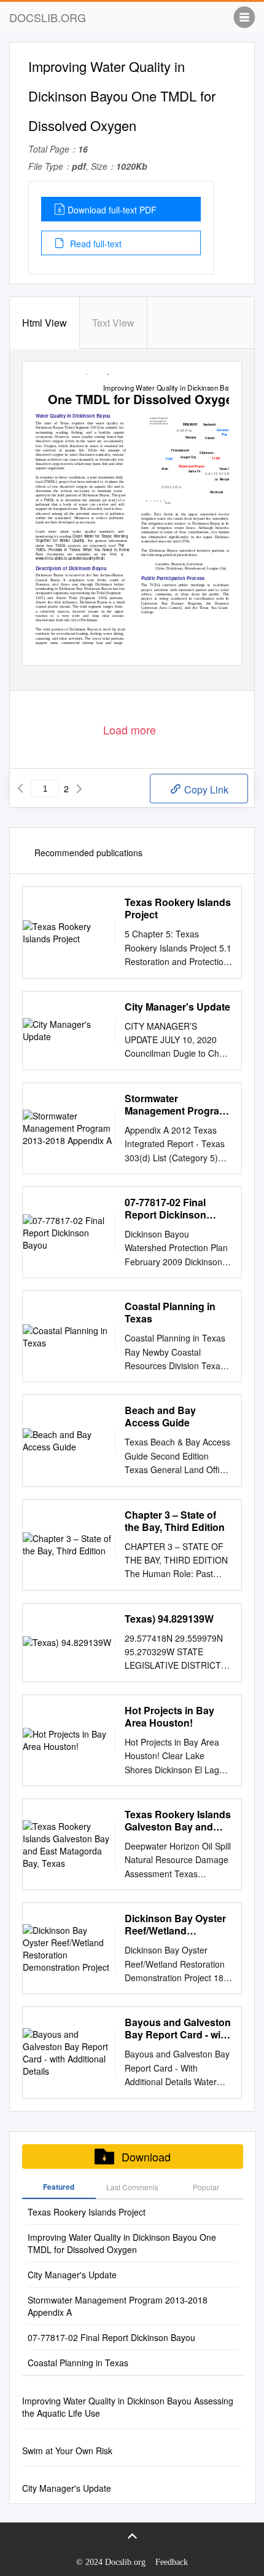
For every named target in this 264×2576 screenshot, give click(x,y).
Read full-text (95, 244)
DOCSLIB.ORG (48, 17)
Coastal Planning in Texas (170, 1313)
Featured (59, 2187)
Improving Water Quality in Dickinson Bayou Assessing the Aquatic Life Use (128, 2407)
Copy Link (205, 789)
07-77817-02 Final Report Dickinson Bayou (165, 1209)
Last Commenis (132, 2187)
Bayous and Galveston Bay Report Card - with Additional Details (178, 2029)
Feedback (172, 2562)
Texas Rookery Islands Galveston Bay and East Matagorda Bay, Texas (178, 1821)
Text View (113, 323)
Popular (206, 2187)
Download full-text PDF (112, 210)
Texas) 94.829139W (169, 1619)
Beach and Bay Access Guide (160, 1417)
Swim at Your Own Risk (67, 2451)
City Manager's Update (177, 1007)
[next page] (79, 789)
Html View (45, 323)
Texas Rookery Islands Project (178, 908)
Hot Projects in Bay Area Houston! (169, 1717)
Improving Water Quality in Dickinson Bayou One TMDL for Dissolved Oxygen (122, 2243)
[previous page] (20, 789)
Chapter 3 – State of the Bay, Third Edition (175, 1521)
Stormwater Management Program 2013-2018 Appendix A (177, 1105)
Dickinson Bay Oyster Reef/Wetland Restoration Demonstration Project (177, 1925)
